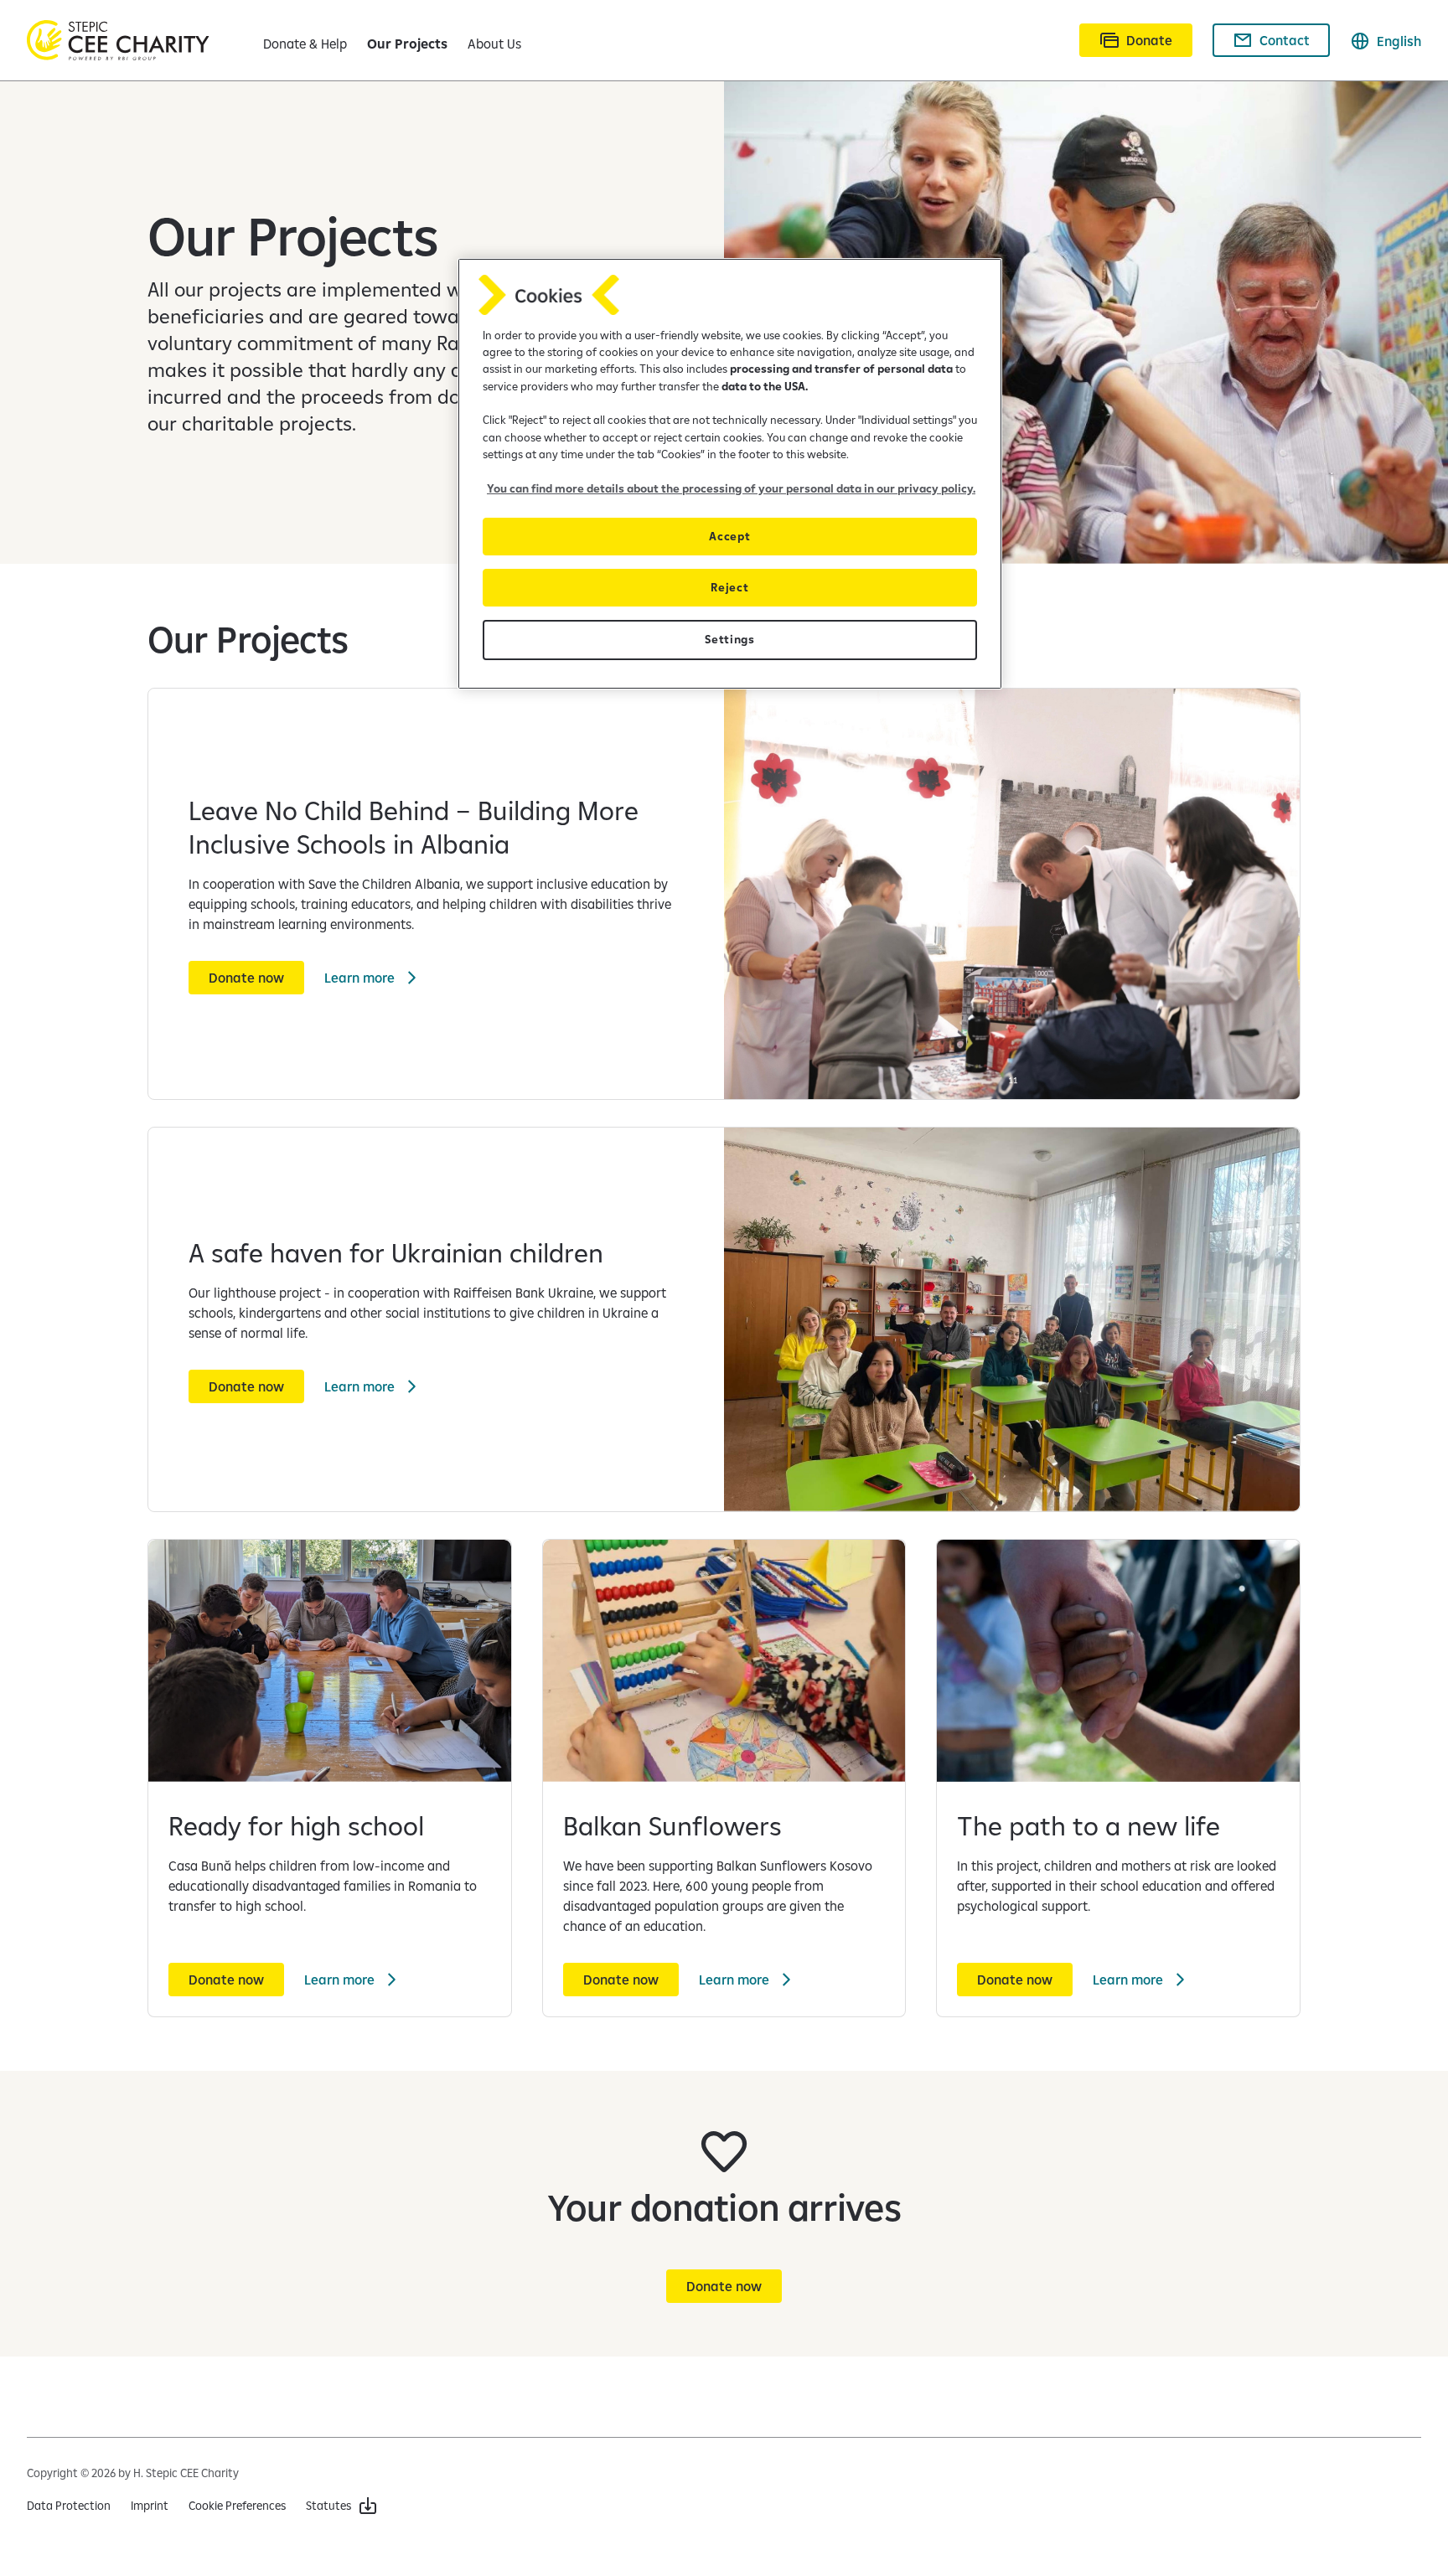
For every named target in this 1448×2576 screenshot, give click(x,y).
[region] (730, 474)
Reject (729, 587)
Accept (729, 536)
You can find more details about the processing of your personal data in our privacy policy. (731, 488)
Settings (729, 639)
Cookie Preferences (237, 2506)
